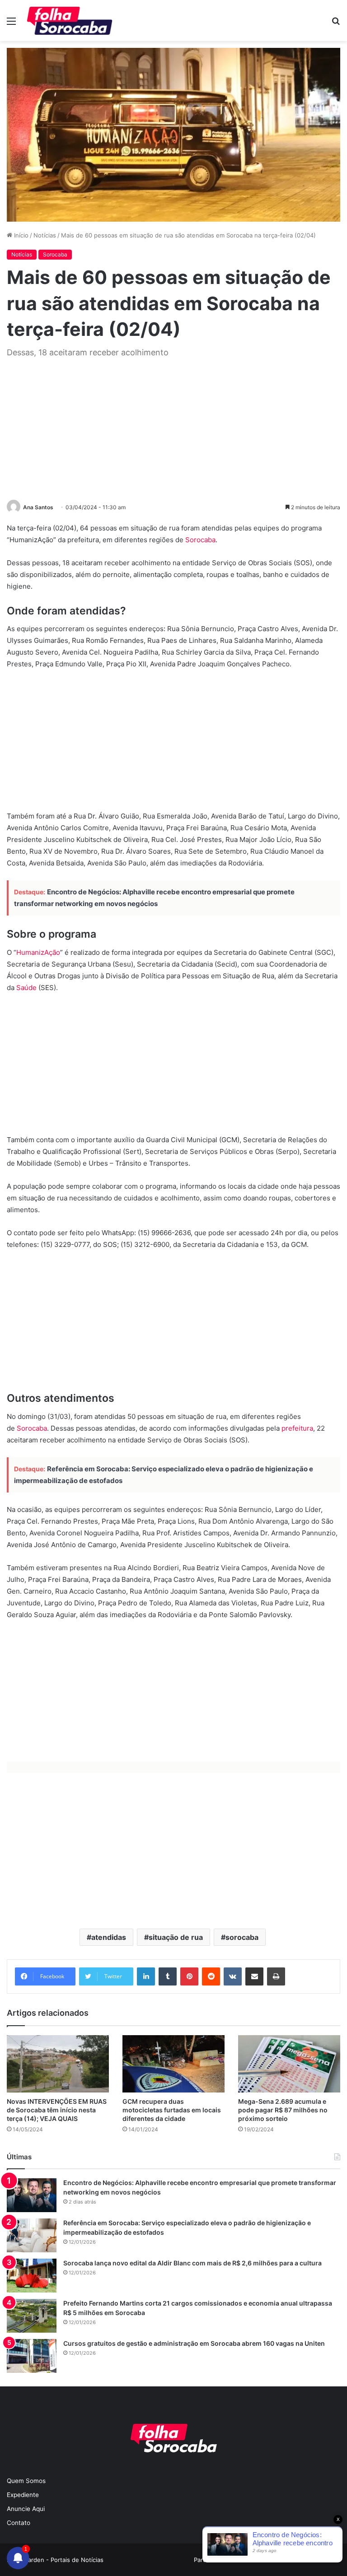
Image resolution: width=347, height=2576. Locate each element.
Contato (19, 2523)
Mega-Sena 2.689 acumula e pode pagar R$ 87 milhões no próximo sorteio (283, 2110)
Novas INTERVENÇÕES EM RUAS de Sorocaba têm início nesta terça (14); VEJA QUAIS (57, 2110)
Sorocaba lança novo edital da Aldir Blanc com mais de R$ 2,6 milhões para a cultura (192, 2263)
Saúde (26, 988)
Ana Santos (38, 507)
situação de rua (176, 1937)
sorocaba (242, 1937)
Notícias (45, 235)
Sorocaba (55, 254)
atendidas (109, 1937)
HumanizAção (38, 952)
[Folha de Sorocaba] (70, 21)
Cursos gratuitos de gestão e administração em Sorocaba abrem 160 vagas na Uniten (194, 2343)
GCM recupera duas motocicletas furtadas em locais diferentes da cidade (172, 2110)
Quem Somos (26, 2481)
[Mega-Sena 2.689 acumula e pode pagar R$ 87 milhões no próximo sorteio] (289, 2064)
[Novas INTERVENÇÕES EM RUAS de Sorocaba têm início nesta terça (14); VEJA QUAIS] (58, 2064)
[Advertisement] (173, 430)
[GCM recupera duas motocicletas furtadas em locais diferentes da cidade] (173, 2064)
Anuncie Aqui (26, 2509)
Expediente (23, 2495)
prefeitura (297, 1428)
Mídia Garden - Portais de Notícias (55, 2560)
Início (20, 235)
